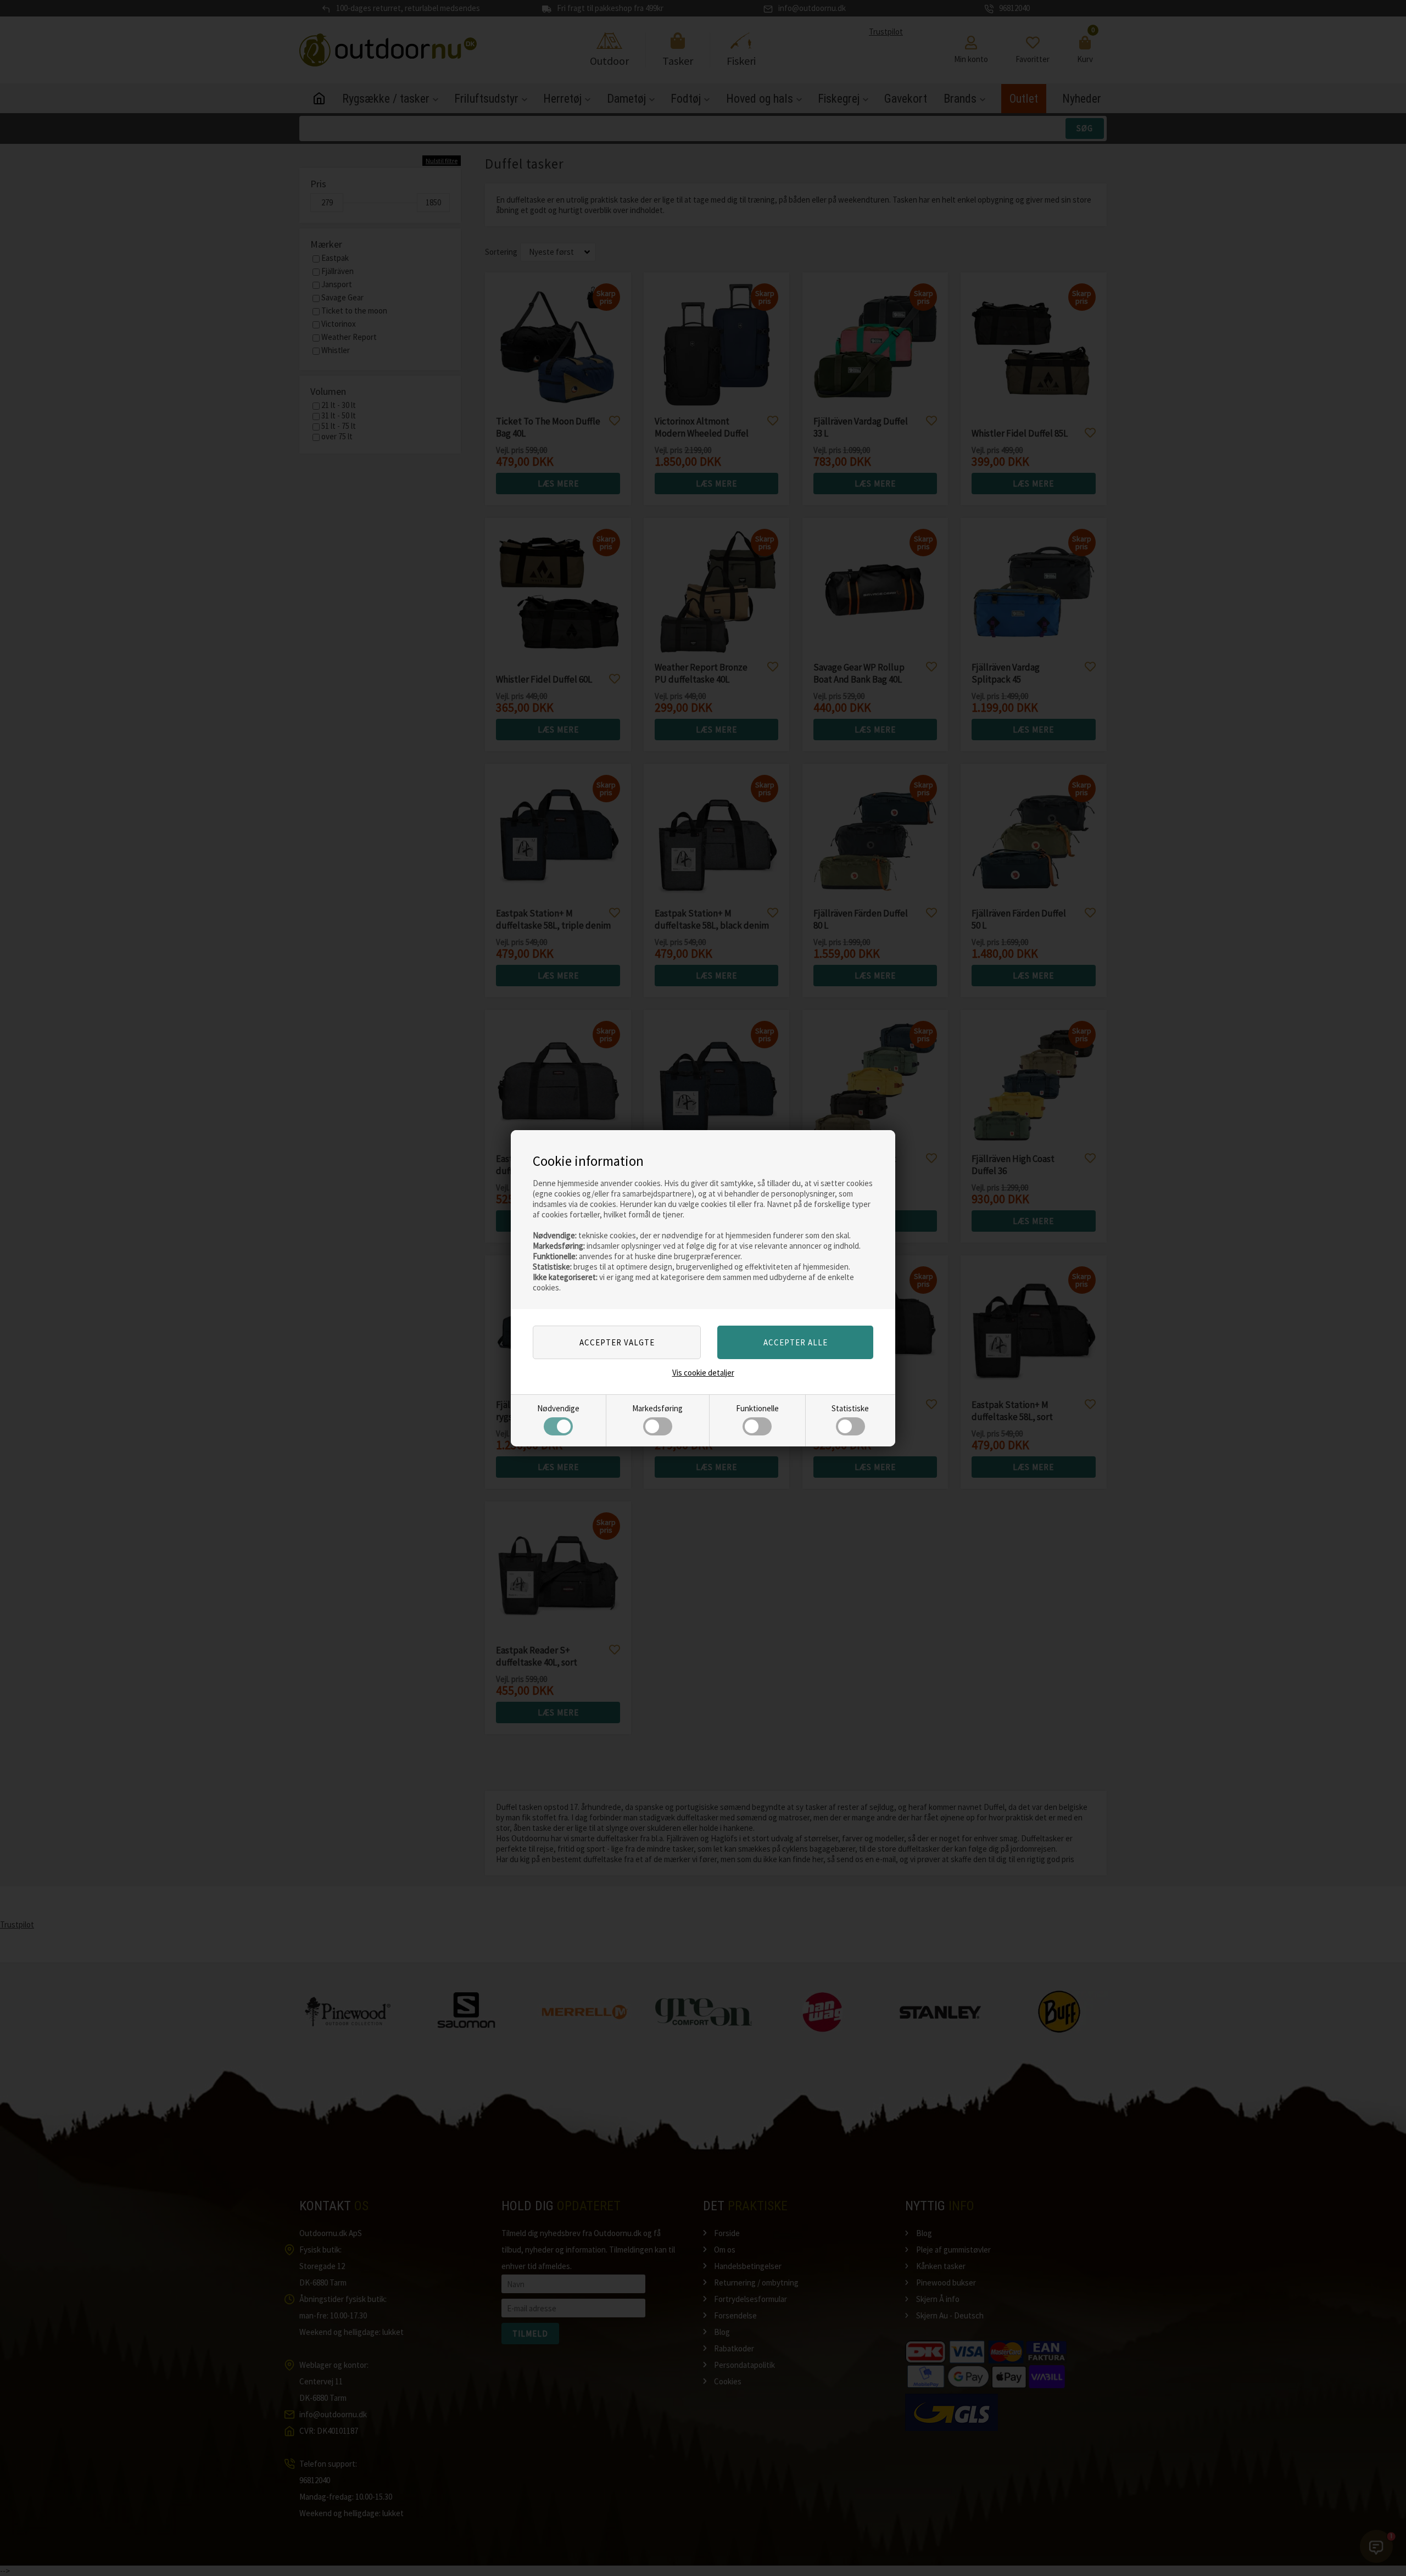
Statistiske (850, 1408)
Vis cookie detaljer (703, 1373)
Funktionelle (757, 1408)
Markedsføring (657, 1408)
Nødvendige (558, 1408)
